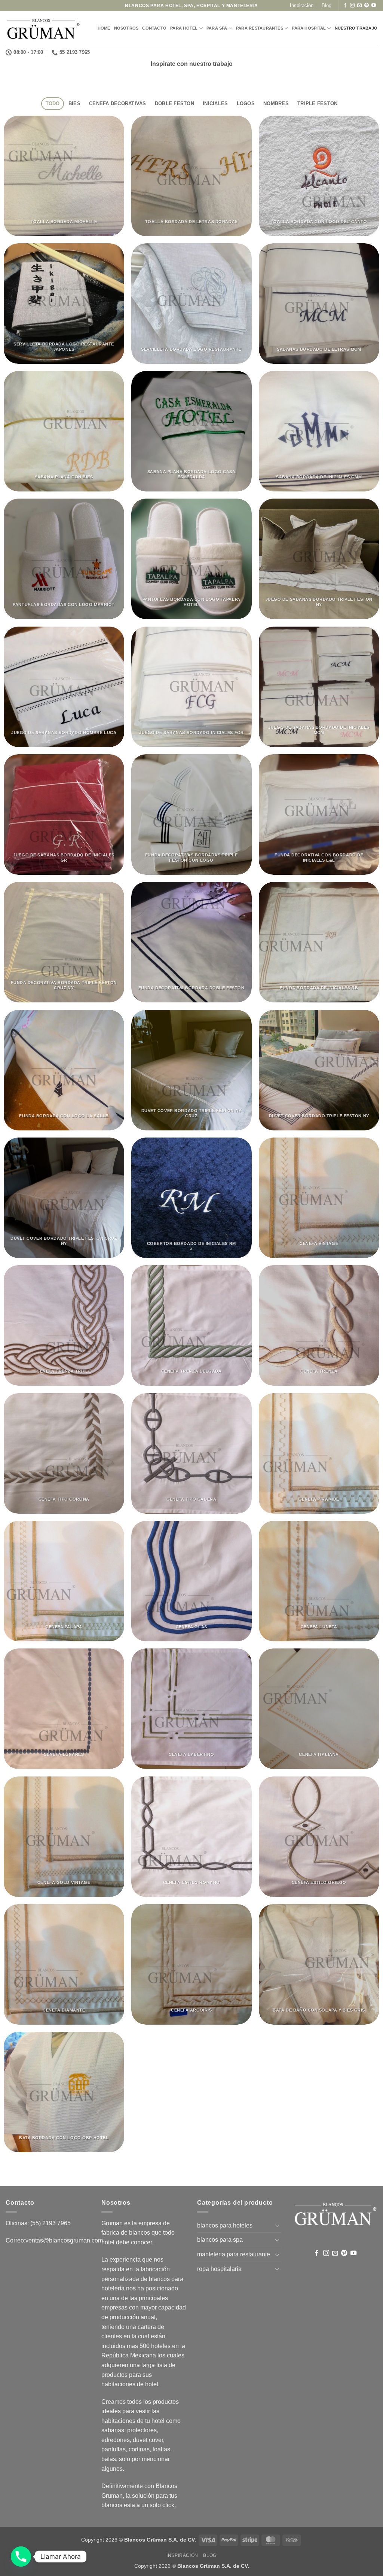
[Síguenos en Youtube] (374, 6)
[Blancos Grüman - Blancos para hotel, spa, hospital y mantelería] (43, 28)
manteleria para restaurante (234, 2254)
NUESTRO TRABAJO (356, 28)
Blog (327, 5)
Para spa (217, 28)
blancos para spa (220, 2240)
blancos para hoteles (225, 2225)
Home (104, 28)
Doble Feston (174, 103)
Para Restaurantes (260, 28)
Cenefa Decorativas (118, 103)
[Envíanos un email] (359, 6)
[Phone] (21, 2557)
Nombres (276, 103)
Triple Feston (317, 103)
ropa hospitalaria (219, 2269)
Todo (53, 103)
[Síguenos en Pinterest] (367, 6)
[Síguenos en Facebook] (345, 6)
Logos (246, 103)
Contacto (154, 28)
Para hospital (309, 28)
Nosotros (126, 28)
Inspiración (302, 5)
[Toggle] (277, 2225)
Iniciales (215, 103)
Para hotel (184, 28)
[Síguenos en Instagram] (352, 6)
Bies (74, 103)
